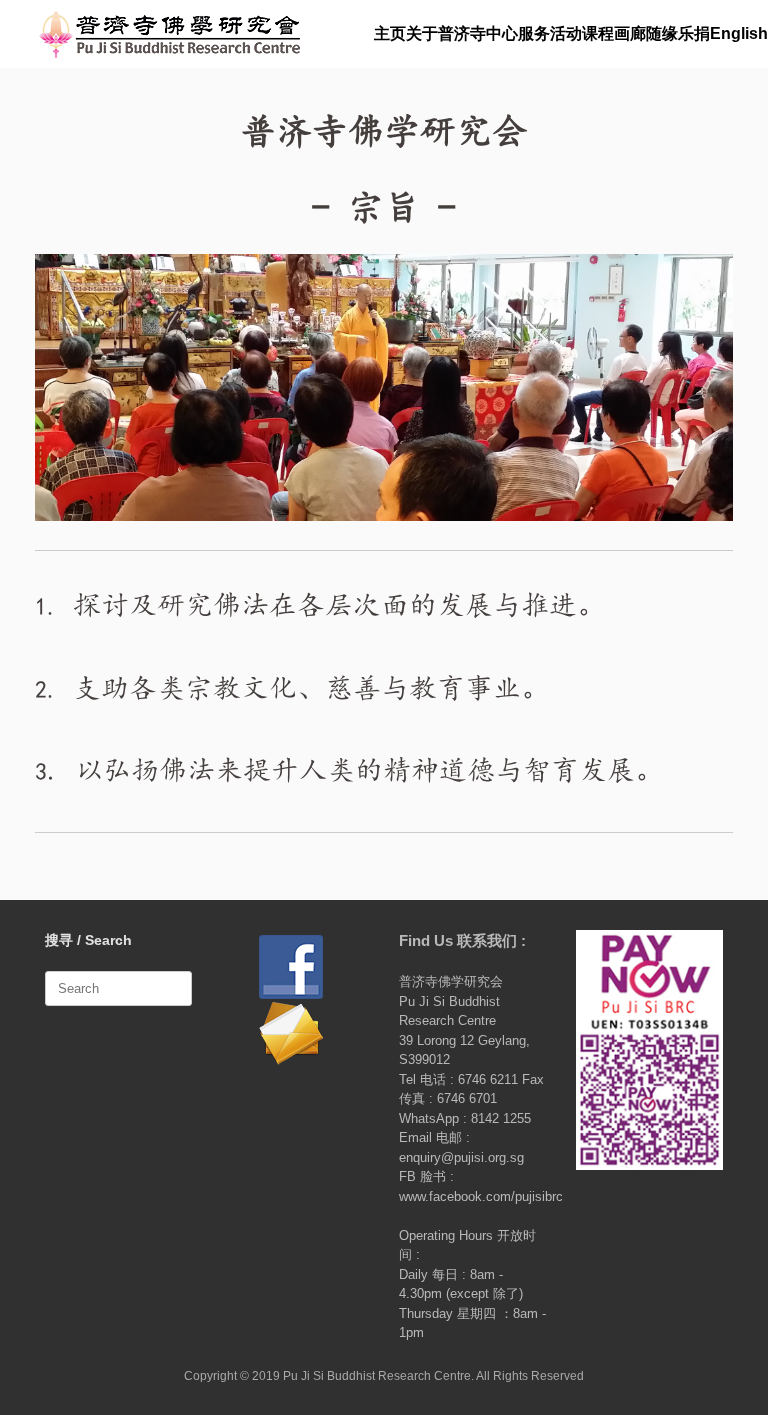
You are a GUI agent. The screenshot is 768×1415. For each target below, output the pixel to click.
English (739, 34)
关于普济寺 (446, 34)
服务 (534, 34)
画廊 (630, 34)
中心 (502, 34)
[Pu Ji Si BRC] (169, 34)
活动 (566, 34)
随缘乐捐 (678, 34)
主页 (390, 34)
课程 (598, 34)
